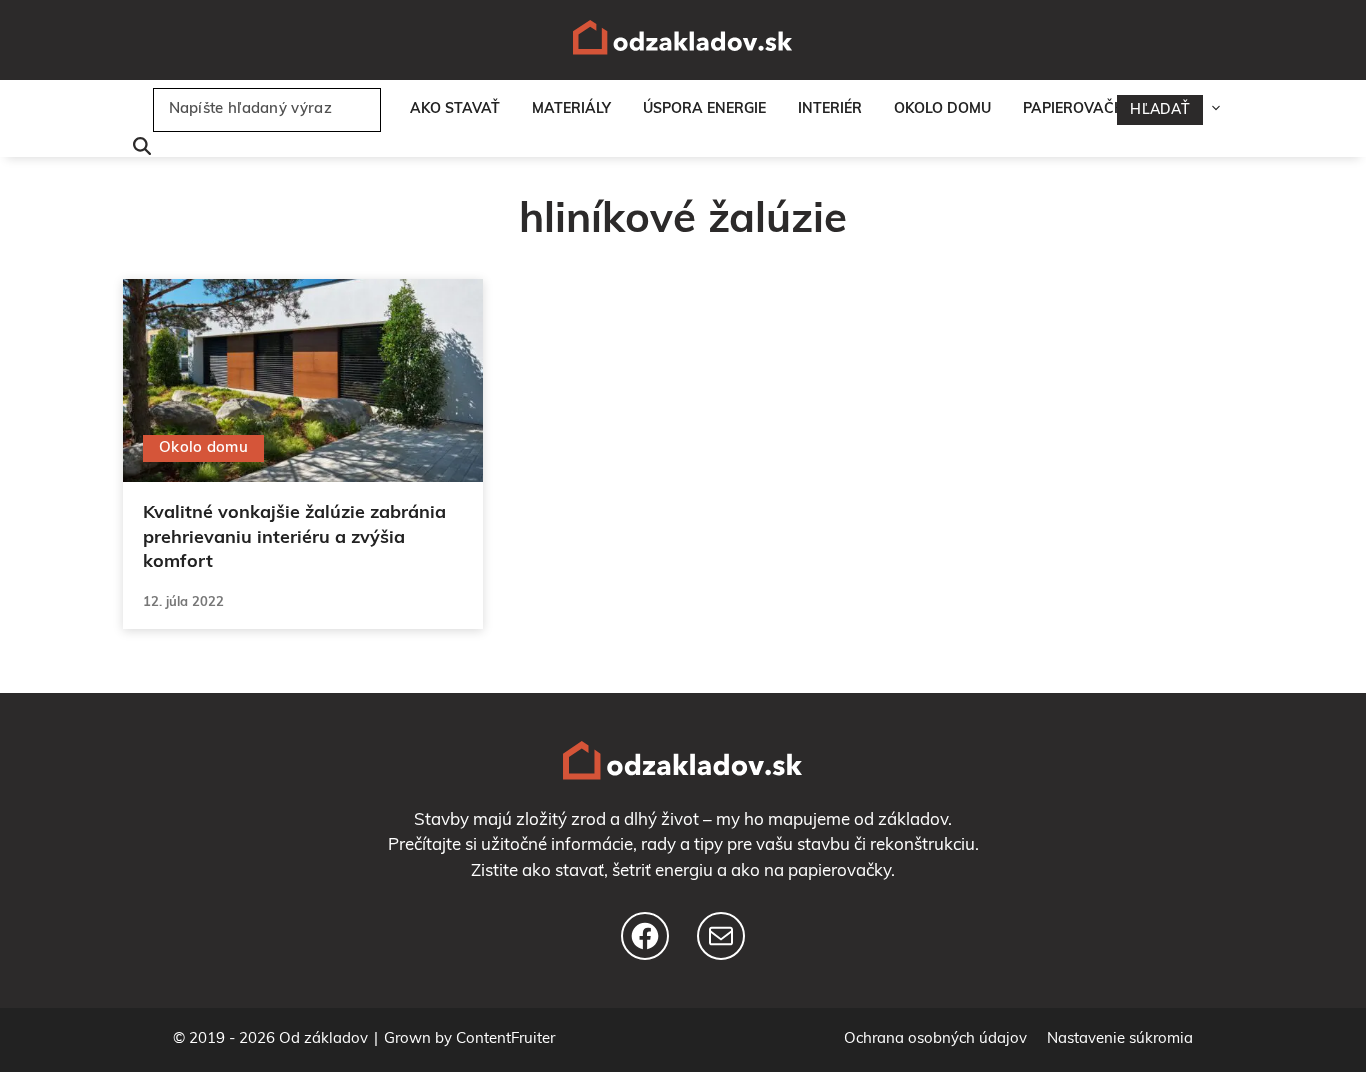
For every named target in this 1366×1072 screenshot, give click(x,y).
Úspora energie (704, 109)
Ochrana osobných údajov (935, 1039)
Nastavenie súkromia (1120, 1039)
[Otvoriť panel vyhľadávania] (137, 148)
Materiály (571, 109)
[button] (1221, 110)
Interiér (830, 109)
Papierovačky (1077, 109)
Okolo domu (942, 109)
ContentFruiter (505, 1039)
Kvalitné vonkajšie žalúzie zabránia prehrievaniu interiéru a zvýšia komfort (294, 539)
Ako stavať (455, 109)
